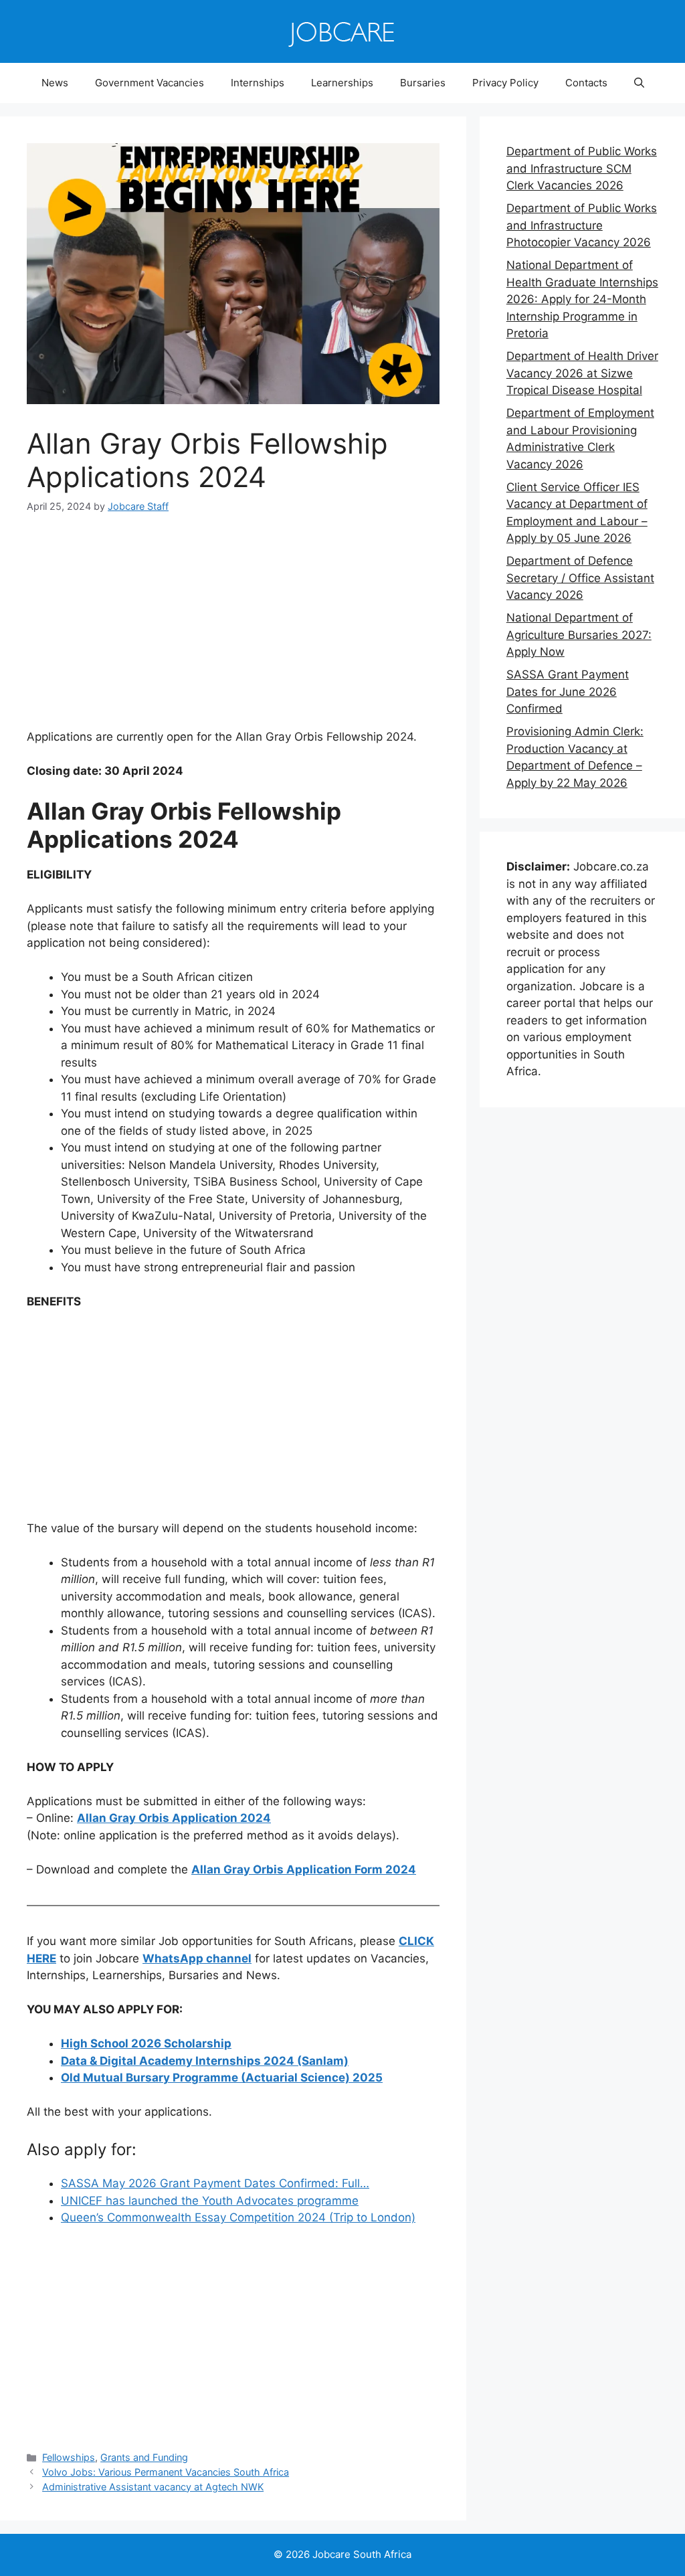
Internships (258, 83)
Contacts (586, 83)
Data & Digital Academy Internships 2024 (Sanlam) (205, 2061)
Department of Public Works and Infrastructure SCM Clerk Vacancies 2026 (582, 168)
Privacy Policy (505, 83)
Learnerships (342, 83)
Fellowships (69, 2457)
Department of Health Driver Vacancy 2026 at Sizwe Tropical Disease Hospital (582, 373)
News (55, 83)
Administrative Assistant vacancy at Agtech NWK (153, 2487)
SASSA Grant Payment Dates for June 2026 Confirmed (568, 692)
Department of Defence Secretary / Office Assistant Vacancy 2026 (580, 578)
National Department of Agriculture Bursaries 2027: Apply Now (579, 635)
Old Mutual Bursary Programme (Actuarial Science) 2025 (222, 2078)
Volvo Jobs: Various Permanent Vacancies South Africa (166, 2472)
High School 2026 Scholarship (146, 2043)
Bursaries (423, 83)
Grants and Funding (144, 2457)
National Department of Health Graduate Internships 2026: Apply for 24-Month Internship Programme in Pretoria (582, 299)
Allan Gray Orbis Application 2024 (174, 1818)
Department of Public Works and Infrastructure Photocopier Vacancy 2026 (582, 225)
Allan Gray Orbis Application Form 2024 (304, 1869)
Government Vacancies (150, 83)
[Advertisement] (233, 630)
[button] (639, 83)
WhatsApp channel (197, 1958)
